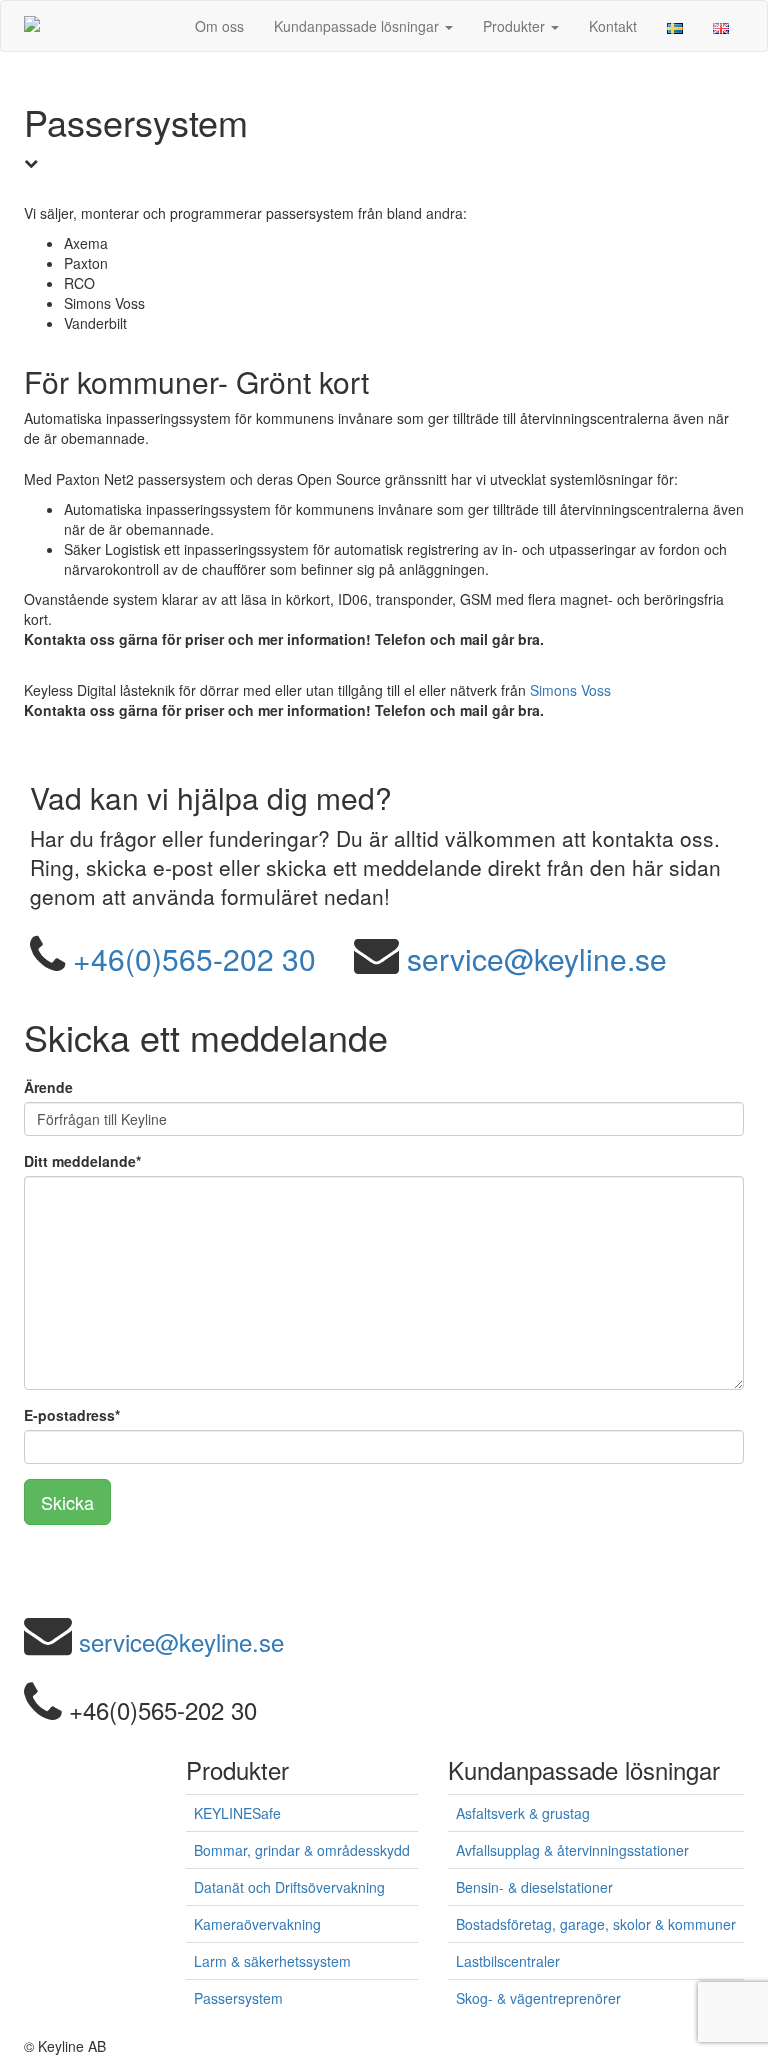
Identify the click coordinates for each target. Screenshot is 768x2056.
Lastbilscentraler (508, 1961)
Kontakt (613, 26)
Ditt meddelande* (82, 1161)
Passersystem (238, 1998)
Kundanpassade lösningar (358, 26)
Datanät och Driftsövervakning (289, 1887)
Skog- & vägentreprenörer (538, 1998)
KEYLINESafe (237, 1813)
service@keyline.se (537, 958)
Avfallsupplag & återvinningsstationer (572, 1850)
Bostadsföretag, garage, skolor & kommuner (596, 1924)
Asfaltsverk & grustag (523, 1813)
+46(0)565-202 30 (194, 958)
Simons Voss (570, 690)
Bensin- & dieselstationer (534, 1887)
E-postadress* (72, 1415)
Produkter (516, 26)
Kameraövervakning (257, 1924)
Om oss (219, 26)
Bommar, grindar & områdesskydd (302, 1850)
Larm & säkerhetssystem (272, 1961)
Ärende (48, 1087)
